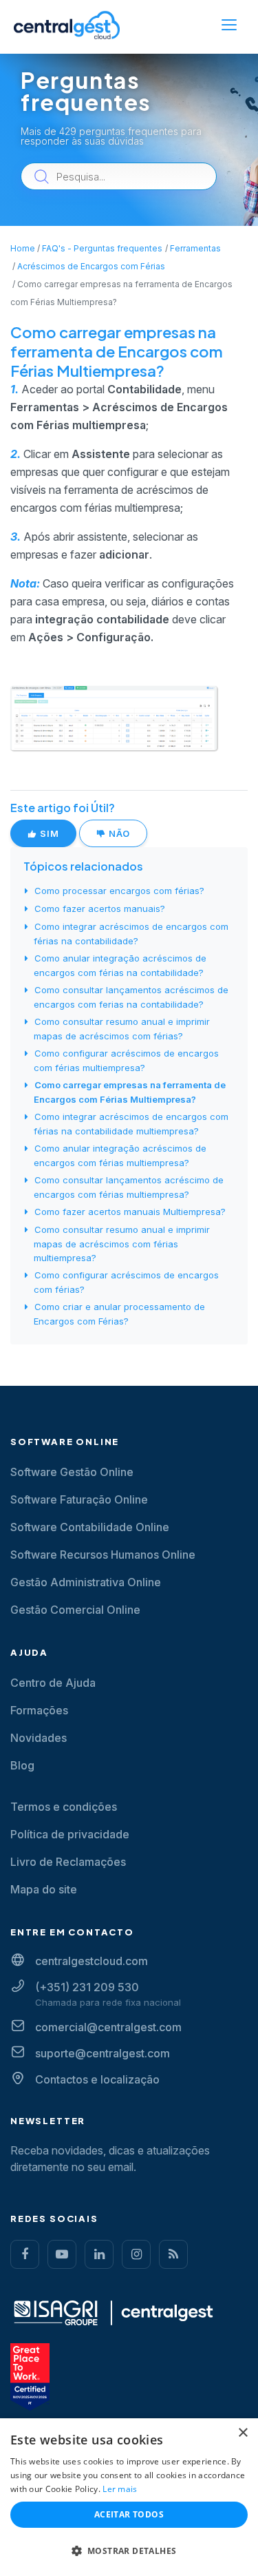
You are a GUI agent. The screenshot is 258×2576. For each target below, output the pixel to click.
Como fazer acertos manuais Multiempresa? (130, 1212)
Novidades (39, 1738)
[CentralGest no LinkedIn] (99, 2254)
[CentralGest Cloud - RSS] (173, 2254)
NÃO (118, 833)
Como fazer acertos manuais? (100, 908)
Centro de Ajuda (53, 1683)
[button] (129, 2551)
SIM (48, 833)
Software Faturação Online (79, 1499)
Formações (39, 1710)
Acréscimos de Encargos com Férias (91, 266)
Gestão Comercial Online (75, 1610)
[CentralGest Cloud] (67, 25)
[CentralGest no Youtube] (62, 2254)
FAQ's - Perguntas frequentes (102, 248)
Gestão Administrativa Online (86, 1582)
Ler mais (120, 2489)
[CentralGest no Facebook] (25, 2254)
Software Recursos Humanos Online (103, 1555)
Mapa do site (44, 1889)
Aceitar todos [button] (129, 2514)
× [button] (243, 2433)
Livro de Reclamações (68, 1862)
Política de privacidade (70, 1834)
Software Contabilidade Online (90, 1527)
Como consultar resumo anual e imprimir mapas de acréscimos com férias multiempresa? (122, 1244)
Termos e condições (64, 1807)
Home (23, 248)
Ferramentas (195, 248)
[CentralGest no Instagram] (136, 2254)
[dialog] (129, 2497)
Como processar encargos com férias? (119, 891)
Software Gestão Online (72, 1472)
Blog (22, 1765)
